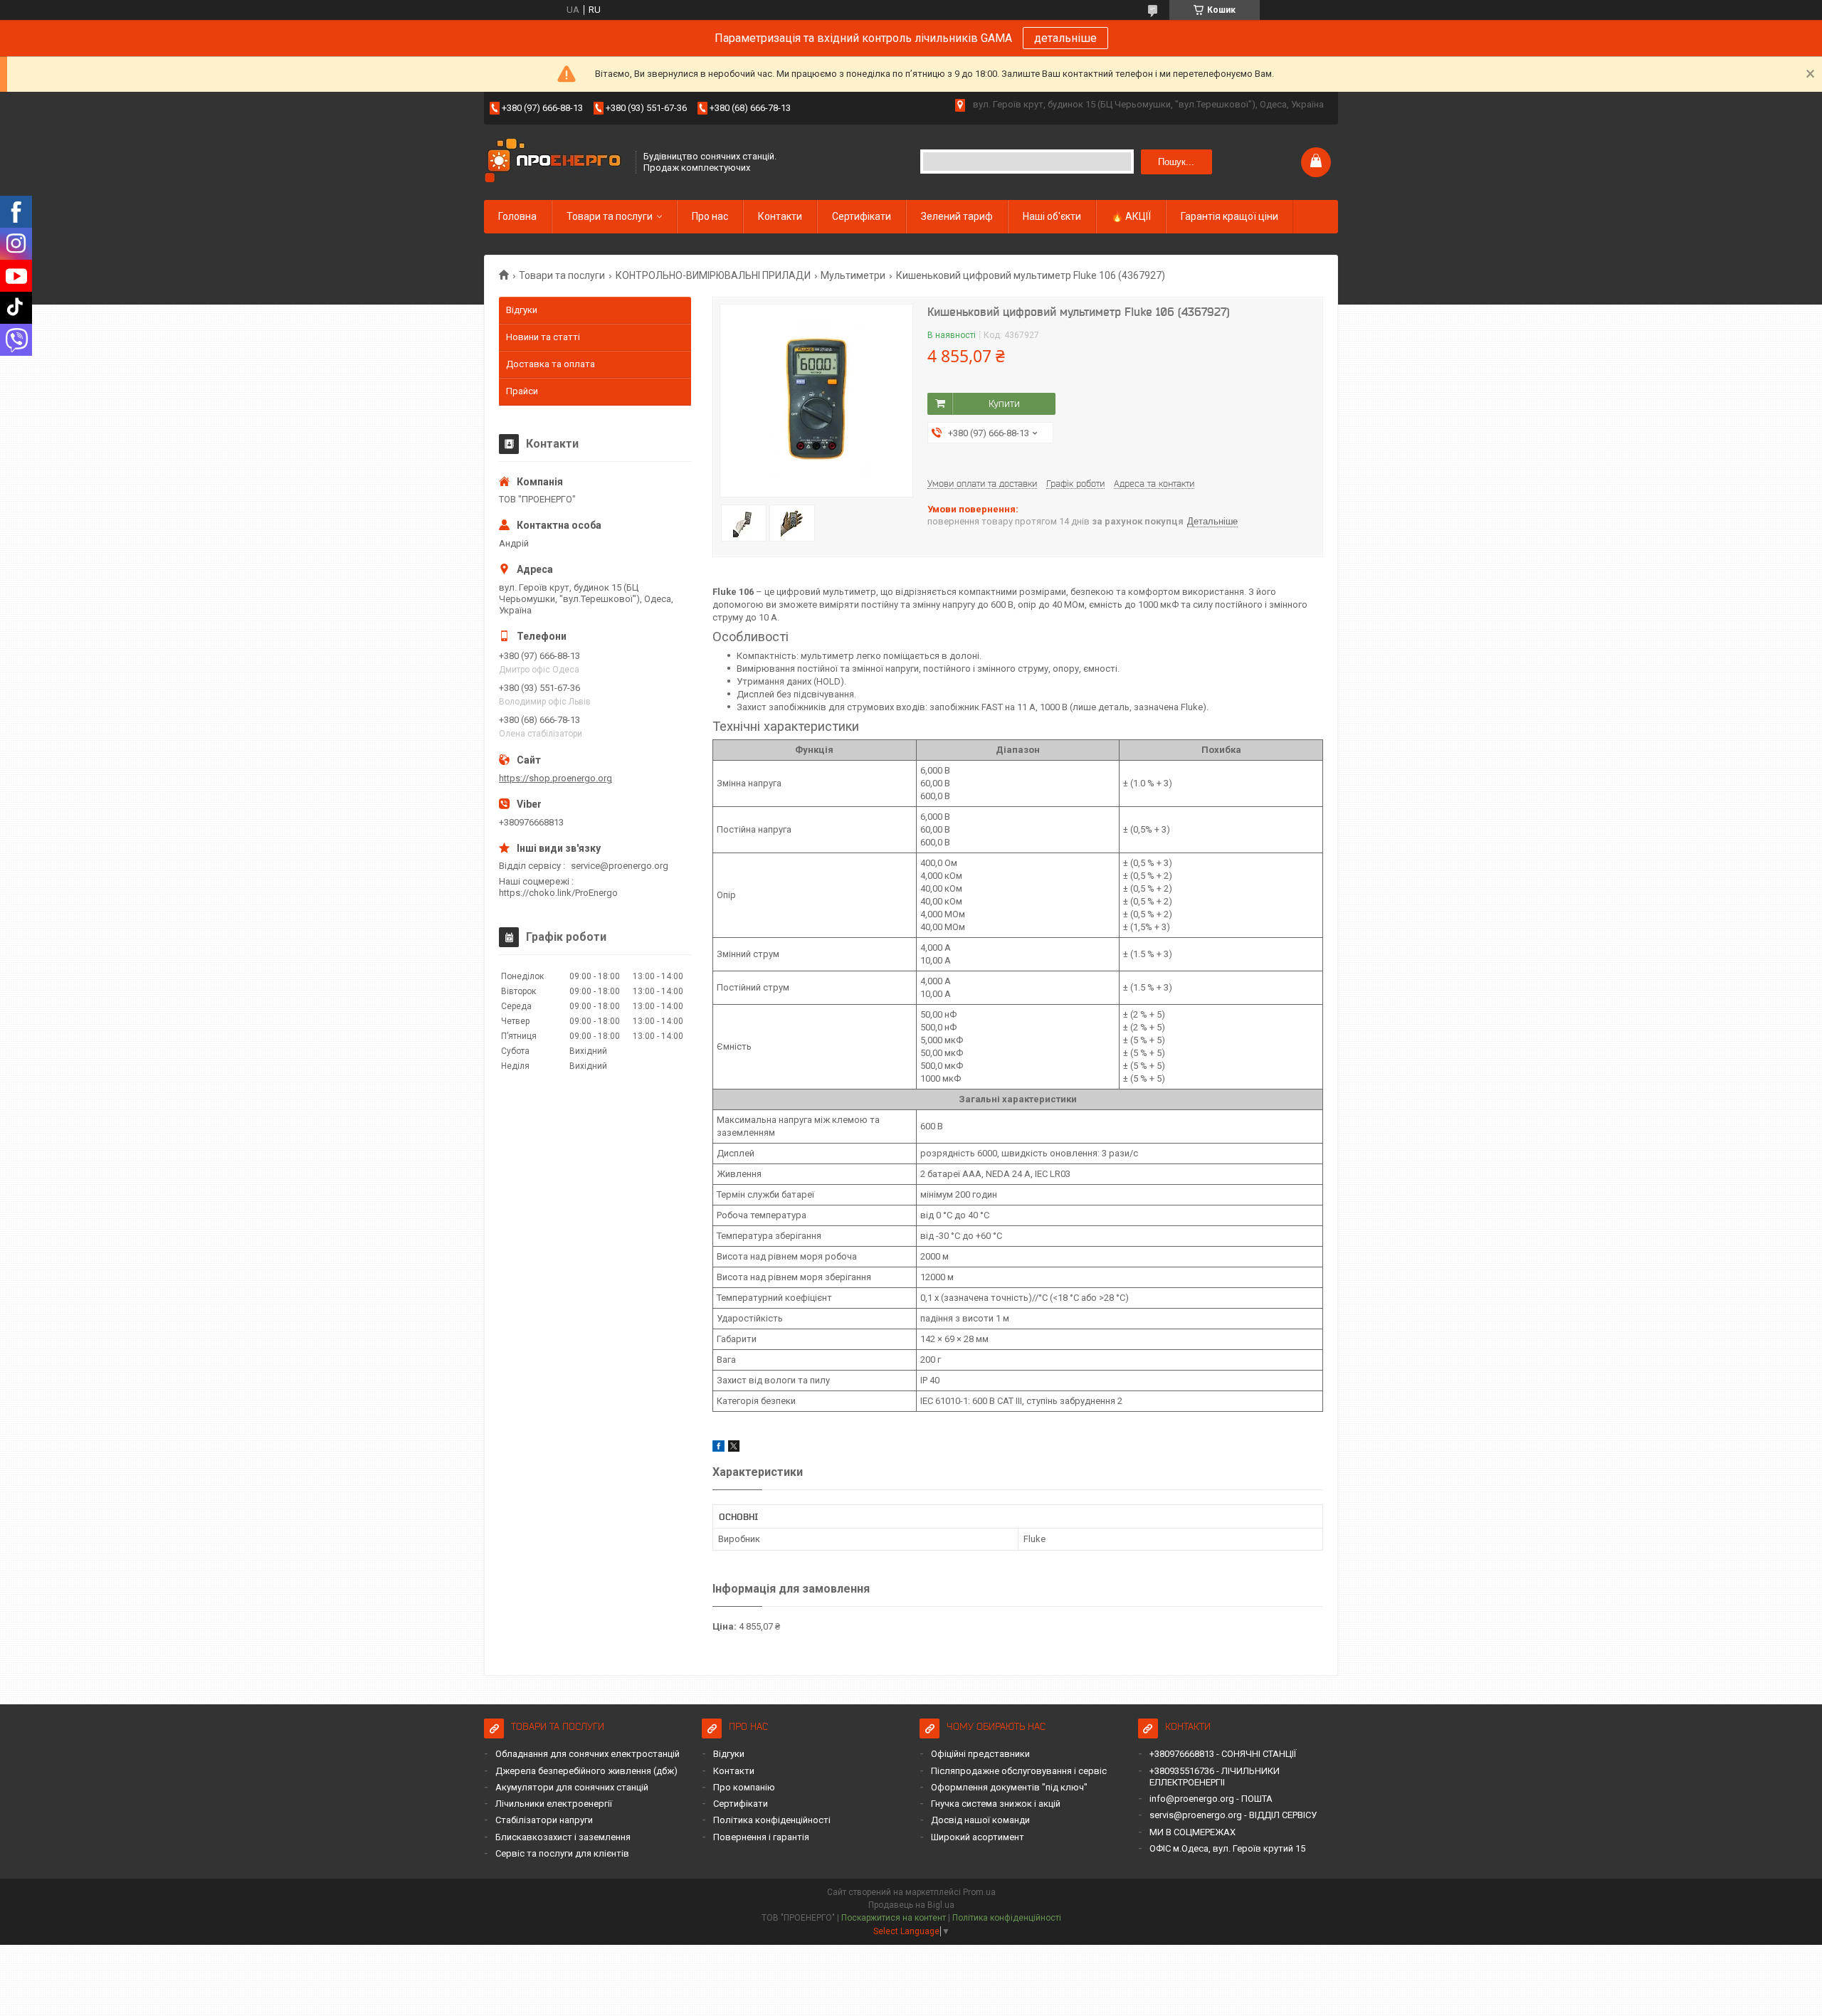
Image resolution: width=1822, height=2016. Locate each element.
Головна (517, 216)
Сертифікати (862, 216)
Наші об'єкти (1052, 216)
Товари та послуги (610, 216)
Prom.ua (979, 1892)
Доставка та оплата (551, 364)
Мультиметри (853, 275)
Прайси (522, 391)
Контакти (780, 216)
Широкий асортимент (978, 1837)
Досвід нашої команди (980, 1820)
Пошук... (1176, 162)
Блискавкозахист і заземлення (563, 1837)
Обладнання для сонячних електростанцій (588, 1754)
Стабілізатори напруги (544, 1820)
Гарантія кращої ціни (1229, 216)
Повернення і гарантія (761, 1837)
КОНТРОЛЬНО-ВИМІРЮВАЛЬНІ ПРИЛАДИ (713, 275)
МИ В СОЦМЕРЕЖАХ (1192, 1832)
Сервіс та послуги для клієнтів (562, 1853)
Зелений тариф (957, 216)
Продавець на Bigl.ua (911, 1905)
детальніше (1065, 38)
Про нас (710, 216)
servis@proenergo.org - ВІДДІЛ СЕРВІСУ (1233, 1815)
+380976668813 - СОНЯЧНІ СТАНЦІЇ (1223, 1754)
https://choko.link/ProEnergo (558, 893)
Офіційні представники (980, 1754)
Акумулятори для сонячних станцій (572, 1787)
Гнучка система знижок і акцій (996, 1804)
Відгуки (522, 310)
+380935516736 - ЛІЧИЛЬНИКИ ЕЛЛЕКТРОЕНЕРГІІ (1215, 1777)
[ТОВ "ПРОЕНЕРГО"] (555, 162)
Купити (1004, 403)
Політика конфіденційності (772, 1820)
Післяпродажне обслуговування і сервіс (1019, 1771)
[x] (734, 1448)
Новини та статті (543, 337)
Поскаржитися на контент (894, 1918)
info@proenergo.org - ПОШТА (1211, 1799)
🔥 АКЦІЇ (1131, 216)
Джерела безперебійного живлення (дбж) (586, 1771)
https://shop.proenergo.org (555, 778)
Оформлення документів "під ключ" (1009, 1787)
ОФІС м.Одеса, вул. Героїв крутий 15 (1227, 1848)
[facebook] (718, 1448)
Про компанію (744, 1787)
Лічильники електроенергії (554, 1804)
